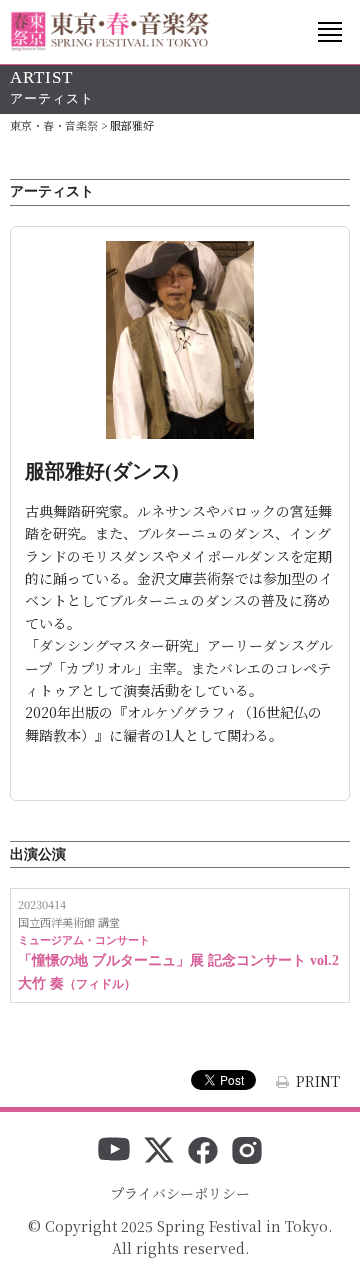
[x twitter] (159, 1152)
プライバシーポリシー (180, 1193)
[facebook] (203, 1152)
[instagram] (247, 1152)
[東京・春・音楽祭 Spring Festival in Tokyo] (110, 31)
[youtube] (114, 1152)
